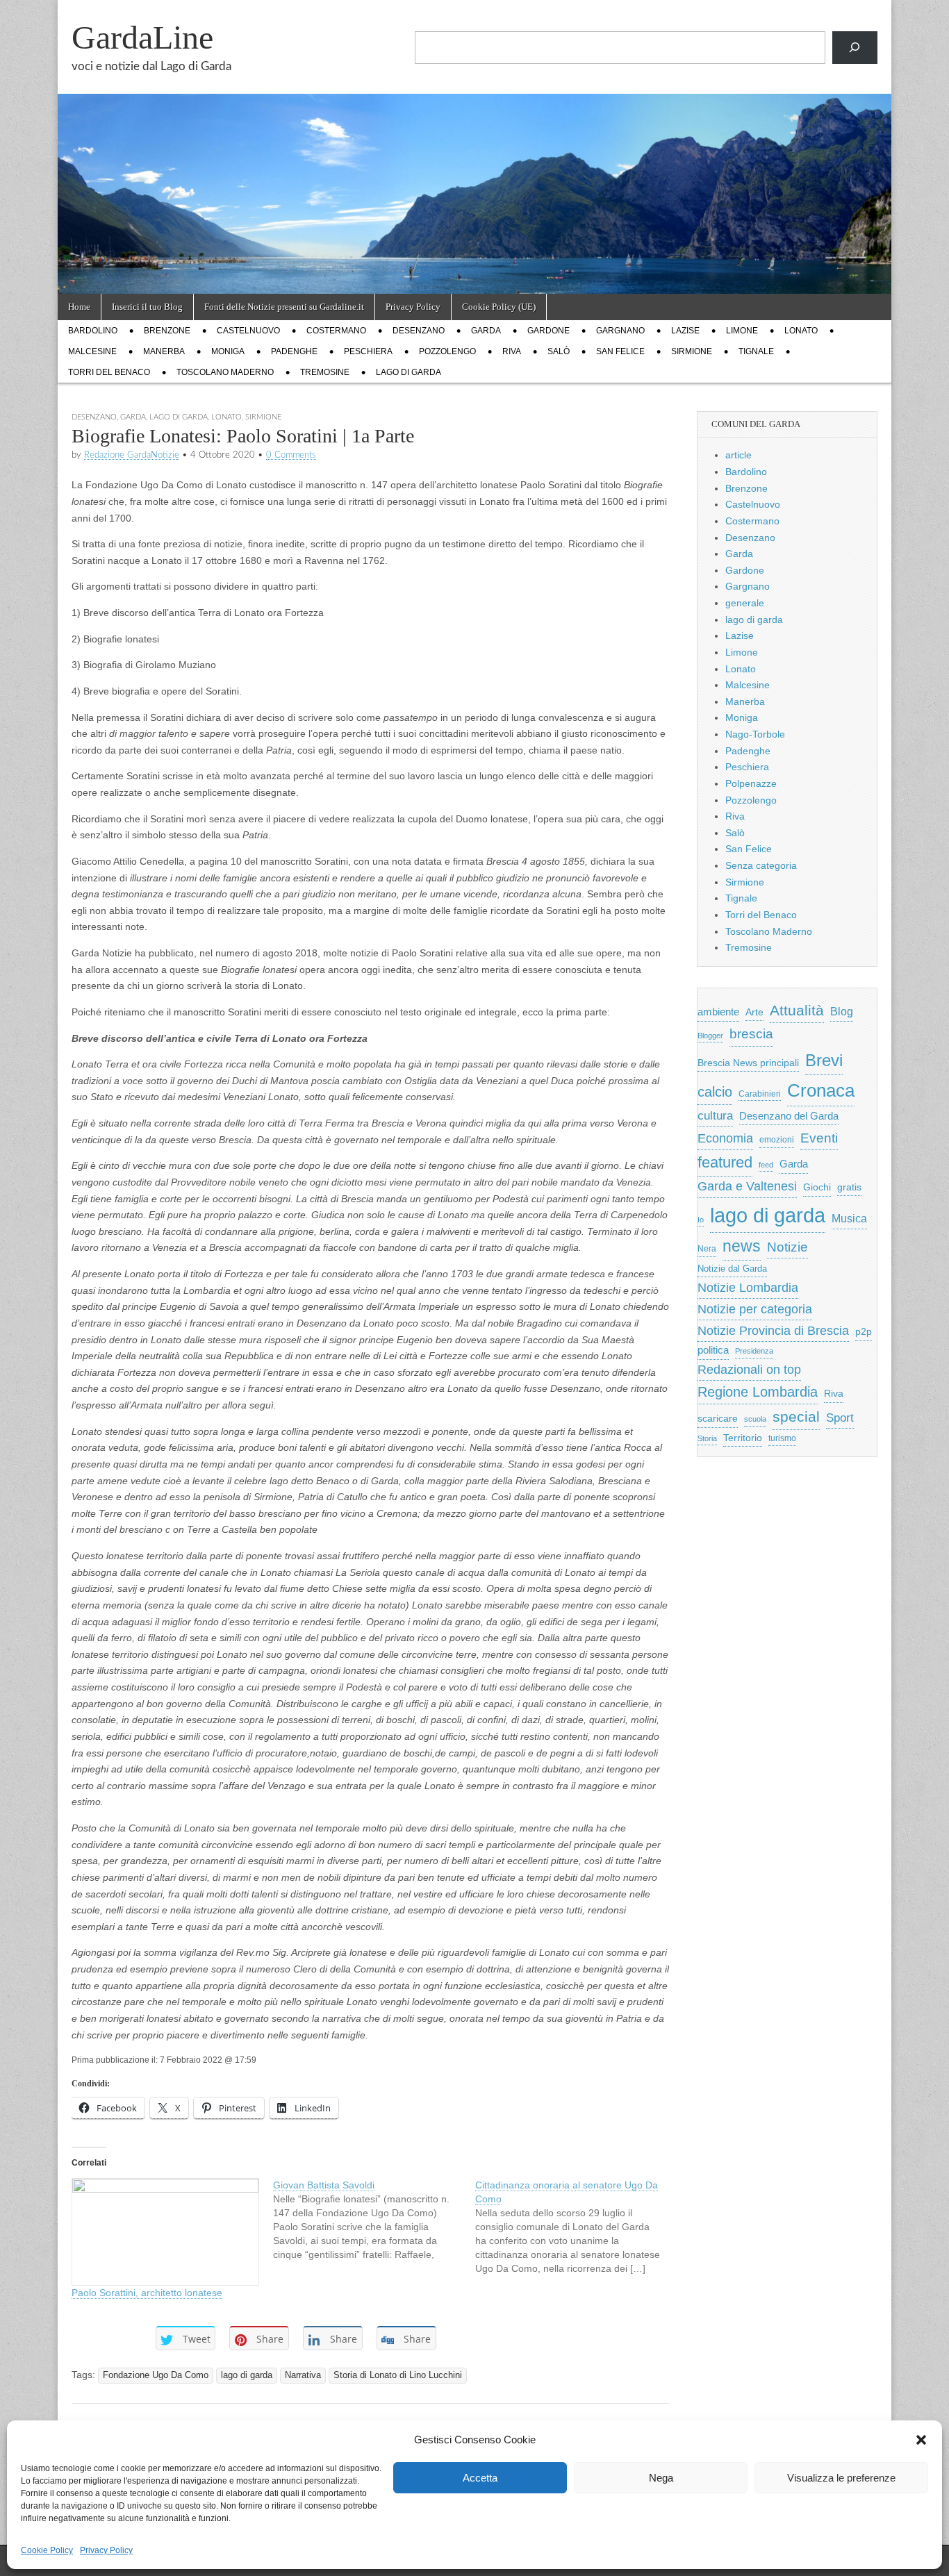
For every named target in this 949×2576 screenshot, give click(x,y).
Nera (707, 1249)
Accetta (480, 2478)
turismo (782, 1438)
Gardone (548, 331)
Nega (661, 2478)
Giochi (817, 1187)
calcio (715, 1092)
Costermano (336, 331)
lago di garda (409, 372)
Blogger (710, 1036)
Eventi (819, 1138)
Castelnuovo (248, 331)
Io (701, 1220)
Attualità (797, 1010)
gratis (849, 1187)
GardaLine (142, 37)
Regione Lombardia (758, 1392)
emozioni (777, 1140)
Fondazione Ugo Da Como (156, 2375)
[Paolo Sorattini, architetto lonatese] (165, 2232)
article (738, 455)
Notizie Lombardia (748, 1288)
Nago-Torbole (755, 734)
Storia (707, 1438)
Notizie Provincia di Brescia (773, 1331)
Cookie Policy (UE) (499, 307)
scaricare (718, 1419)
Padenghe (294, 351)
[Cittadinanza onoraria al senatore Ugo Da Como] (576, 2227)
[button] (921, 2440)
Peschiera (368, 351)
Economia (725, 1138)
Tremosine (325, 372)
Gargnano (620, 331)
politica (713, 1350)
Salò (559, 351)
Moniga (228, 351)
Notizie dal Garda (732, 1269)
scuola (755, 1419)
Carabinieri (760, 1094)
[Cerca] (855, 48)
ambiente (718, 1012)
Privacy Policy (106, 2550)
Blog (842, 1012)
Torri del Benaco (109, 372)
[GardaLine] (474, 147)
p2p (864, 1332)
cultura (715, 1116)
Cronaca (821, 1090)
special (796, 1416)
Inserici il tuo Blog (147, 307)
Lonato (801, 331)
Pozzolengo (447, 351)
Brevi (824, 1060)
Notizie (787, 1247)
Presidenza (754, 1351)
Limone (742, 331)
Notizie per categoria (755, 1309)
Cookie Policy (47, 2550)
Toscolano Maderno (225, 372)
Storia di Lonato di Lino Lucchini (398, 2375)
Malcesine (92, 351)
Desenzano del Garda (789, 1116)
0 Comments (291, 455)
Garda (486, 331)
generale (745, 603)
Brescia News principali (748, 1063)
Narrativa (303, 2375)
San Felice (620, 351)
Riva (512, 351)
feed (766, 1165)
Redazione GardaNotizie (132, 455)
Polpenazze (751, 783)
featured (725, 1162)
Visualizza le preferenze (841, 2478)
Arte (754, 1012)
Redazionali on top (749, 1370)
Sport (840, 1418)
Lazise (685, 331)
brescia (751, 1034)
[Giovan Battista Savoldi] (374, 2220)
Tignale (756, 351)
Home (79, 307)
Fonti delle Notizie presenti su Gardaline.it (284, 307)
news (742, 1246)
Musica (849, 1219)
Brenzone (167, 331)
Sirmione (692, 351)
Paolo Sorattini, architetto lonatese (147, 2293)
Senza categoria (761, 865)
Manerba (164, 351)
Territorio (743, 1438)
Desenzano (419, 331)
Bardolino (93, 331)
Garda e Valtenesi (747, 1186)
